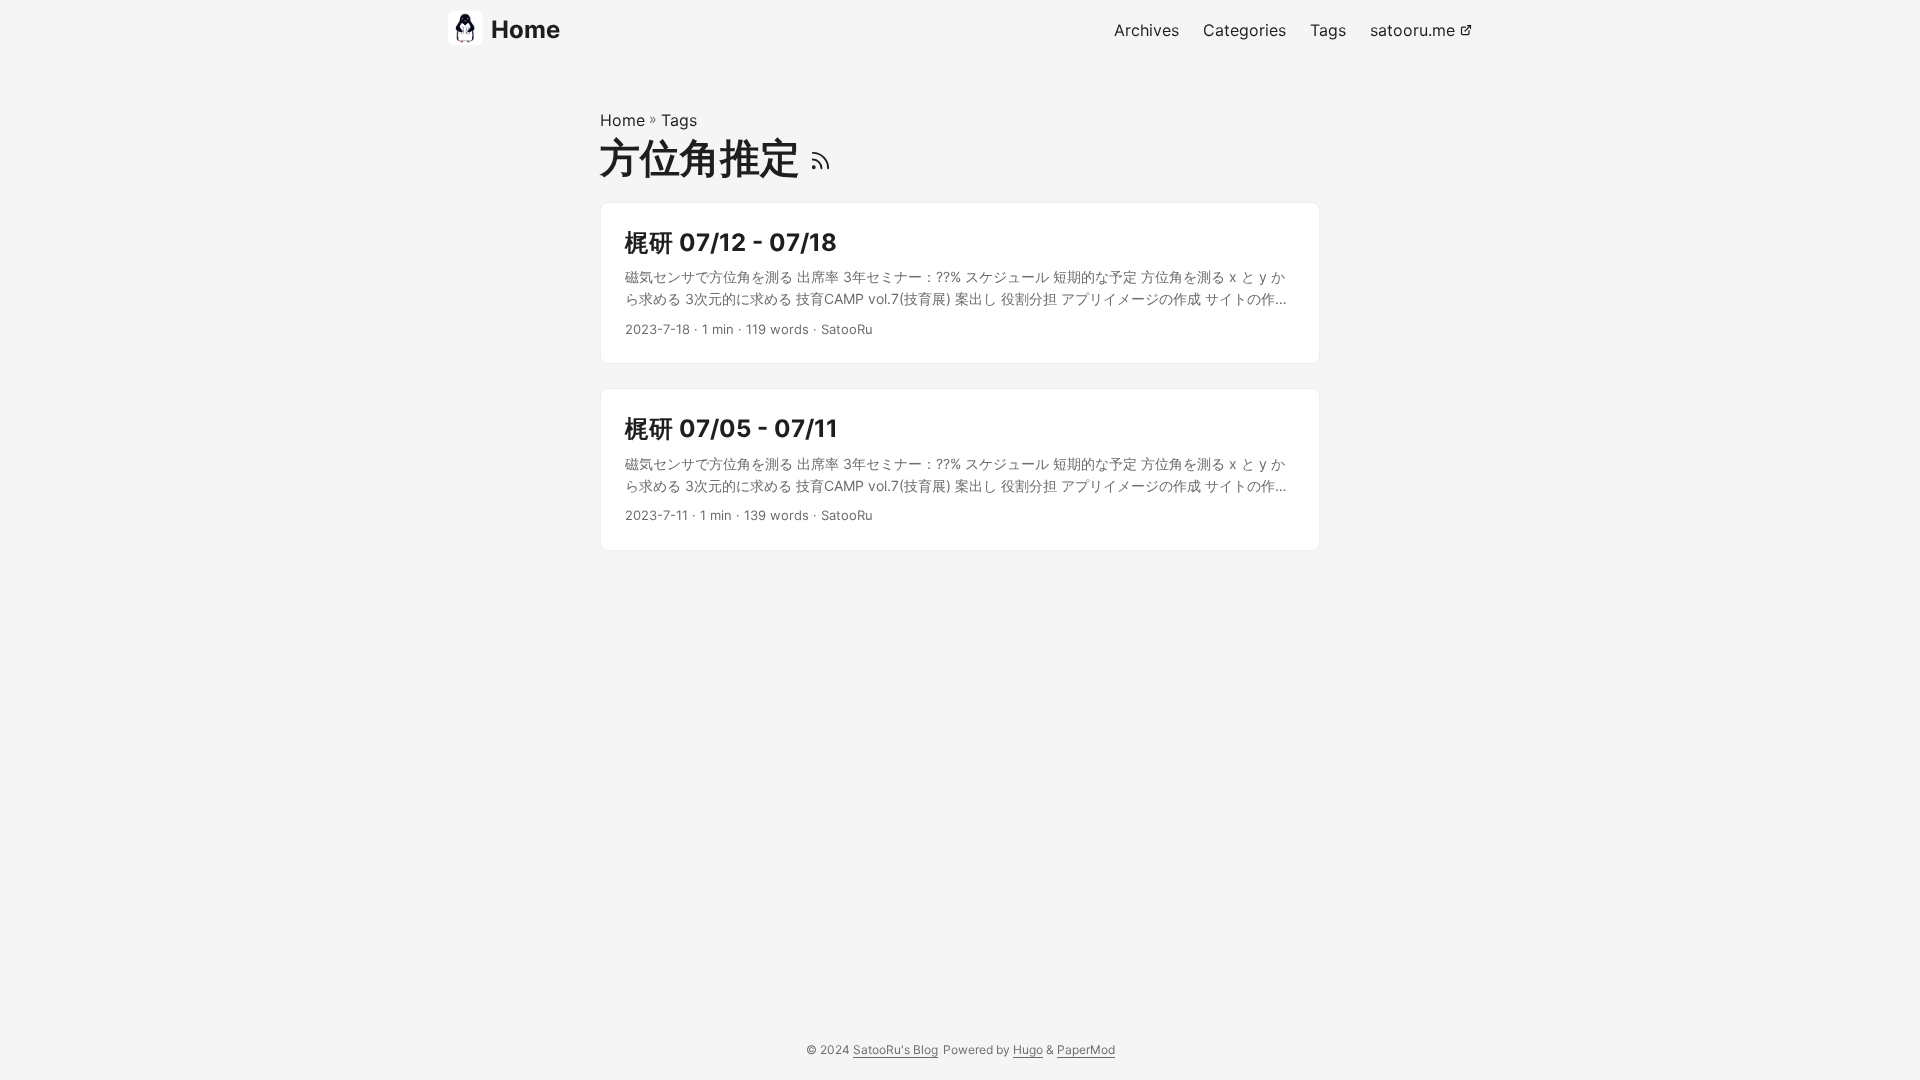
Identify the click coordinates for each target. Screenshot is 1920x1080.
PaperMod (1086, 1049)
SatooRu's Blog (895, 1049)
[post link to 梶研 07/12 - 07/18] (960, 283)
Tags (679, 120)
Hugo (1028, 1049)
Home (525, 29)
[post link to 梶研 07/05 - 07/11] (960, 469)
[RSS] (820, 157)
